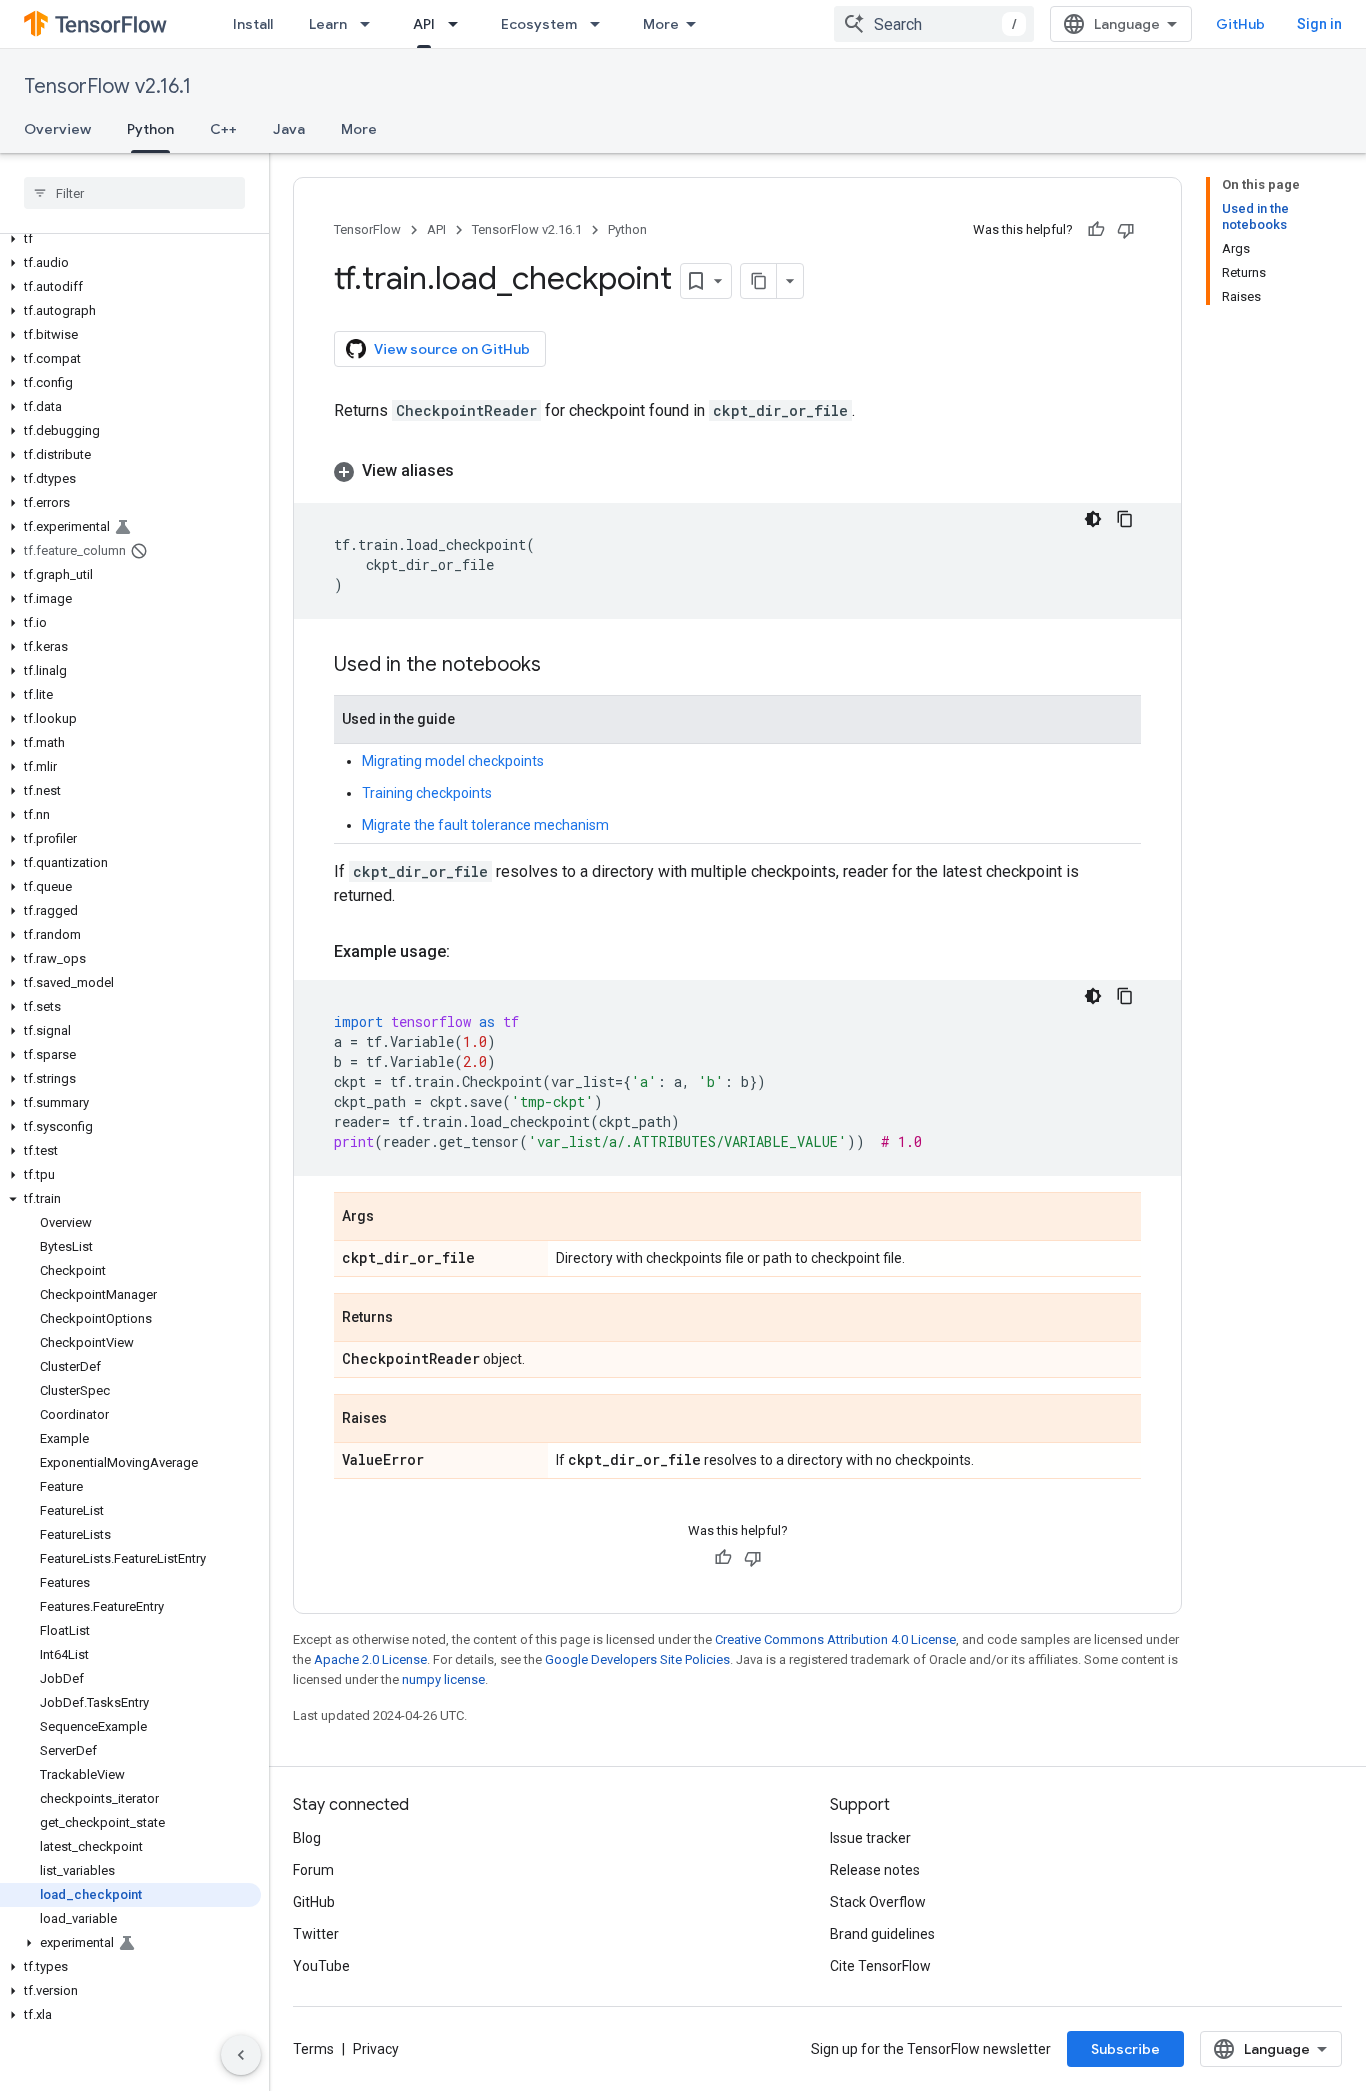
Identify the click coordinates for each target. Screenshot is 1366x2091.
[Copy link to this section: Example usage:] (470, 952)
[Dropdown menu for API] (459, 24)
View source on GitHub (452, 349)
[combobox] (934, 24)
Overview (57, 129)
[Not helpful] (1126, 230)
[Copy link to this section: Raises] (407, 1420)
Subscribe (1125, 2049)
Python (150, 129)
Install (253, 24)
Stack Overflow (878, 1902)
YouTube (321, 1966)
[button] (130, 239)
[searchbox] (134, 193)
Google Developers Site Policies (637, 1659)
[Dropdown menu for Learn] (371, 24)
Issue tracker (870, 1838)
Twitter (316, 1934)
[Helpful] (1096, 230)
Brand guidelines (882, 1934)
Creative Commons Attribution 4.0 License (835, 1639)
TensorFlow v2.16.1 (107, 86)
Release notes (875, 1870)
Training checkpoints (427, 793)
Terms (313, 2049)
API (424, 24)
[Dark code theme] (1093, 519)
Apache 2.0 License (370, 1659)
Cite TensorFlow (880, 1966)
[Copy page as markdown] (759, 281)
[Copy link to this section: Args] (394, 1218)
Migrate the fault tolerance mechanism (485, 825)
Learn (328, 24)
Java (289, 129)
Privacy (376, 2049)
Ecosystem (539, 24)
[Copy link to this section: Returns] (413, 1319)
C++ (223, 129)
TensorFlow (367, 229)
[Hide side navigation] (241, 2055)
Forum (313, 1870)
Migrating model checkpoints (453, 761)
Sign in (1319, 24)
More (661, 24)
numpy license (443, 1679)
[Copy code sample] (1125, 519)
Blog (307, 1838)
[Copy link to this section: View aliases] (474, 471)
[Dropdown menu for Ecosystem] (601, 24)
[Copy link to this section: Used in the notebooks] (561, 666)
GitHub (1240, 24)
